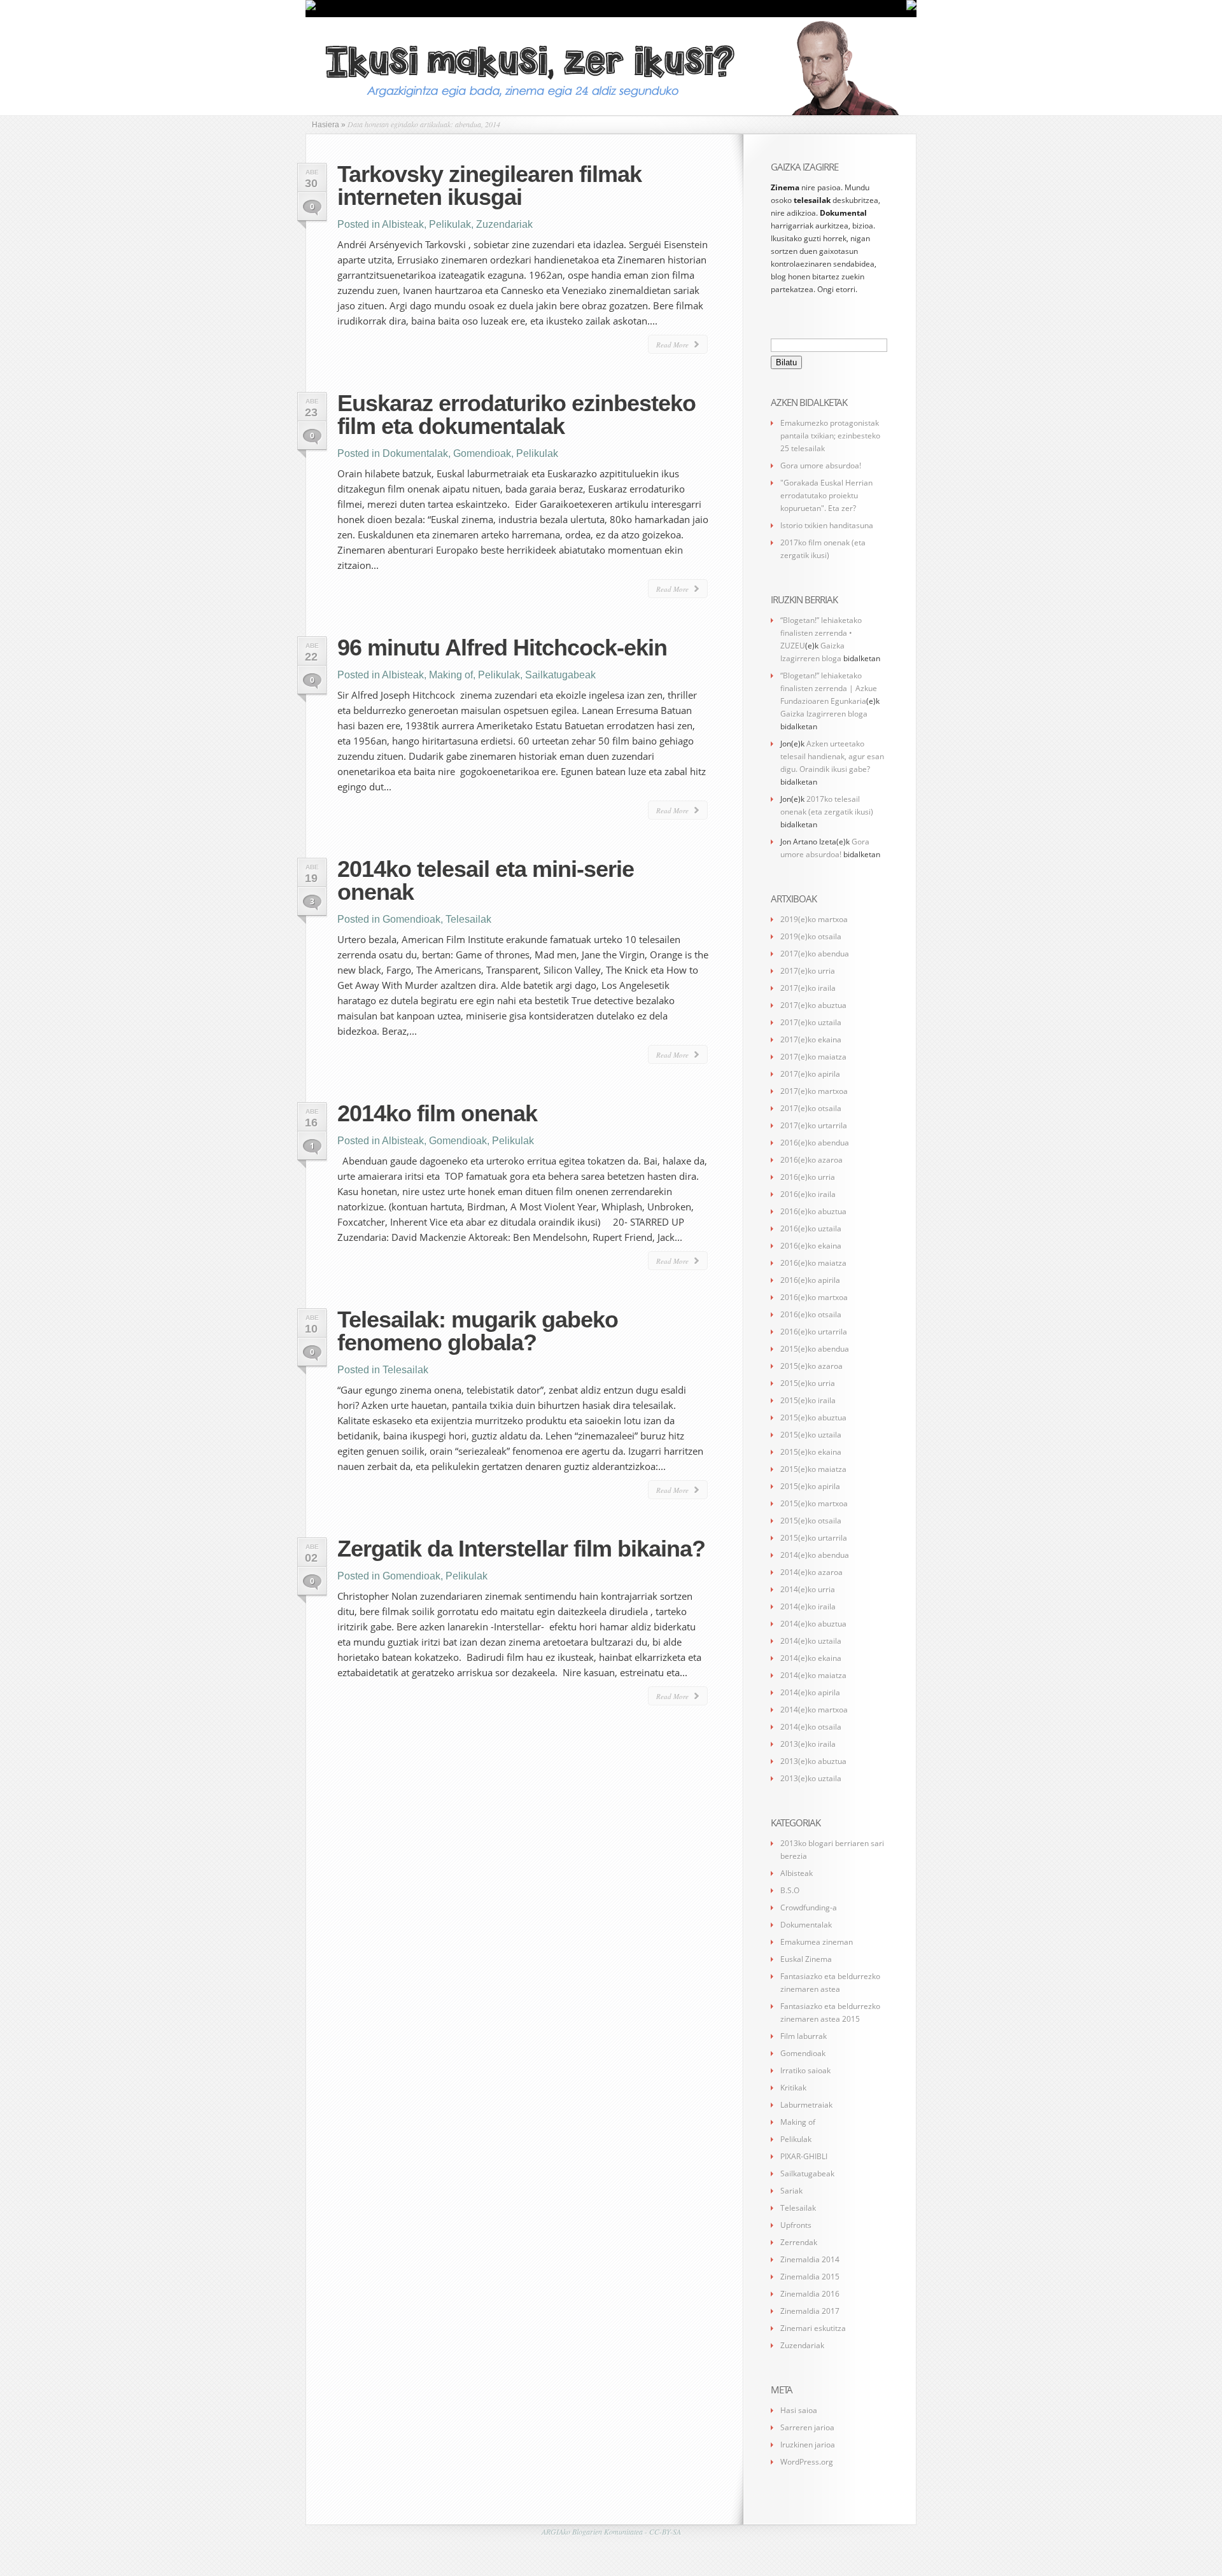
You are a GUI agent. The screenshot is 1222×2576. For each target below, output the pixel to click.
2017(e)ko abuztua (813, 1005)
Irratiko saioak (805, 2070)
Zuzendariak (504, 224)
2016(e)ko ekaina (811, 1246)
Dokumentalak (415, 453)
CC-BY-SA (665, 2531)
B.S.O (790, 1890)
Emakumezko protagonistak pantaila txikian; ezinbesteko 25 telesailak (830, 436)
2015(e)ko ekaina (811, 1452)
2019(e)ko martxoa (814, 919)
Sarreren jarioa (807, 2427)
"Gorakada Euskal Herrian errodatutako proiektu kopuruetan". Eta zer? (826, 495)
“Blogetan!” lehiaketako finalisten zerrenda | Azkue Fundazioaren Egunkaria (829, 688)
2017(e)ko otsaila (811, 1108)
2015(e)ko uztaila (811, 1435)
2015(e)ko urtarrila (814, 1538)
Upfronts (796, 2225)
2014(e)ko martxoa (814, 1710)
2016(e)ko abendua (815, 1143)
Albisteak (403, 224)
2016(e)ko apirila (810, 1280)
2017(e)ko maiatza (813, 1057)
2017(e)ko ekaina (811, 1039)
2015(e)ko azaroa (811, 1366)
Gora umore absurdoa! (821, 465)
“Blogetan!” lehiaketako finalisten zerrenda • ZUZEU (821, 633)
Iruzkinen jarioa (808, 2445)
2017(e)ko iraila (808, 988)
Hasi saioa (799, 2410)
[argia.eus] (311, 8)
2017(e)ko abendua (815, 954)
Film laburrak (804, 2036)
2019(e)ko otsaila (811, 936)
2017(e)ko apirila (810, 1074)
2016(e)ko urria (808, 1177)
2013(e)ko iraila (808, 1744)
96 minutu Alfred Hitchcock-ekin (502, 647)
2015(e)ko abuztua (813, 1417)
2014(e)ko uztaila (811, 1641)
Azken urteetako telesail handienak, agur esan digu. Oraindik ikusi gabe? (832, 756)
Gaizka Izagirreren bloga (824, 714)
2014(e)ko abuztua (813, 1624)
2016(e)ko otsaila (811, 1314)
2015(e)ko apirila (810, 1486)
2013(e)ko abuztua (813, 1761)
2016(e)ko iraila (808, 1194)
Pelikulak (450, 224)
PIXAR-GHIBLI (804, 2156)
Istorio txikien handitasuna (827, 525)
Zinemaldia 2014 (810, 2259)
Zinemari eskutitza (813, 2328)
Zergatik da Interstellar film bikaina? (521, 1549)
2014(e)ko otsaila (811, 1727)
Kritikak (793, 2088)
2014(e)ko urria (808, 1589)
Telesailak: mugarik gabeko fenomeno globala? (478, 1331)
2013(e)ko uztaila (811, 1778)
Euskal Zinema (806, 1959)
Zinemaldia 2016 (810, 2294)
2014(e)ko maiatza (813, 1675)
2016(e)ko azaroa (811, 1160)
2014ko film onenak (437, 1113)
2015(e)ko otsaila (811, 1521)
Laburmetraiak (806, 2105)
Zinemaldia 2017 (810, 2311)
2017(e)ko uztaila (811, 1022)
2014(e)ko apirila (810, 1692)
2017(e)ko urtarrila (814, 1125)
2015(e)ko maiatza (813, 1469)
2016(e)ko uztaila (811, 1228)
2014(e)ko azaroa (811, 1572)
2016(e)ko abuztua (813, 1211)
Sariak (791, 2191)
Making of (451, 675)
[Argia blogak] (911, 8)
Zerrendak (799, 2242)
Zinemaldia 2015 (810, 2277)
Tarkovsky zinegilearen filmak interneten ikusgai (489, 185)
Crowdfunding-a (809, 1907)
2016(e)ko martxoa (814, 1297)
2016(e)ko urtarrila (814, 1332)
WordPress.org (807, 2462)
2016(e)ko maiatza (813, 1263)
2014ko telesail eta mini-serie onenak (486, 880)
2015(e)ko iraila (808, 1400)
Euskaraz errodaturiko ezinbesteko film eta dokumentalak (516, 415)
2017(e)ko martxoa (814, 1091)
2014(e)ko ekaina (811, 1658)
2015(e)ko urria (808, 1383)
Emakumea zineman (817, 1942)
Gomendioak (482, 453)
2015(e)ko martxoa (814, 1503)
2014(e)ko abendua (815, 1555)
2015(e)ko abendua (815, 1349)
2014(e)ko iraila (808, 1606)
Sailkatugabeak (560, 675)
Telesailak (468, 919)
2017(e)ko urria (808, 971)
